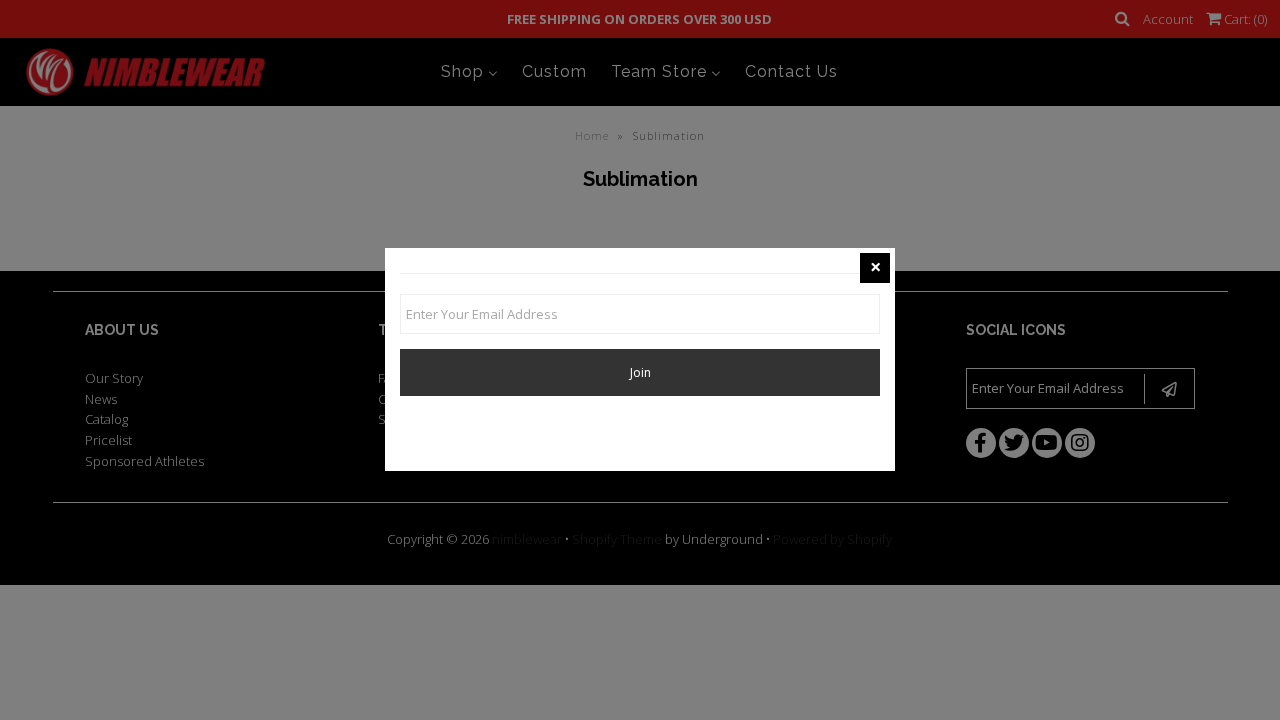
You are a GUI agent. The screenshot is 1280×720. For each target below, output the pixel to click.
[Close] (875, 268)
